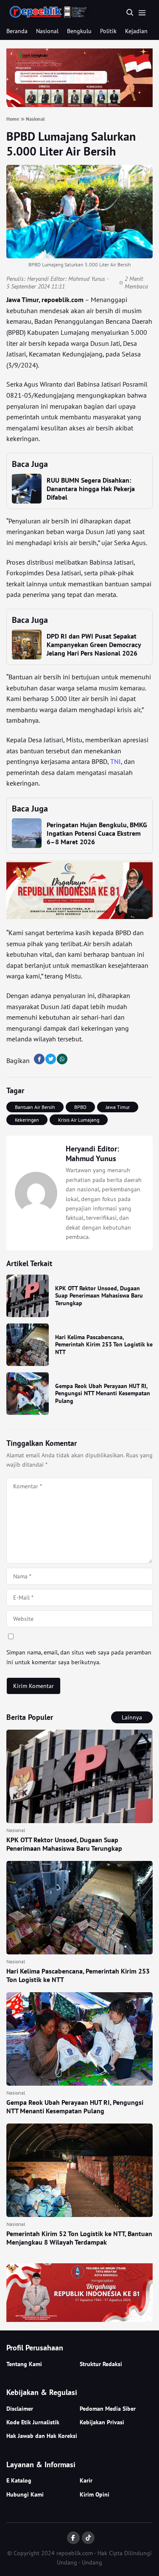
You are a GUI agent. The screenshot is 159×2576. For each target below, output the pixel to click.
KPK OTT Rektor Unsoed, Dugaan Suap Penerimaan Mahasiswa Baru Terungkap (99, 1296)
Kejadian (136, 31)
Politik (108, 31)
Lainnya (132, 1717)
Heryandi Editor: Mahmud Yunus (66, 279)
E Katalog (19, 2480)
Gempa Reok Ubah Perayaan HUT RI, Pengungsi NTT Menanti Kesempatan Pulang (103, 1393)
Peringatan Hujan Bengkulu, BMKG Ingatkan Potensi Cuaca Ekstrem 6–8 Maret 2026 (97, 833)
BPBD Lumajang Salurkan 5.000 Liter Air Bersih (71, 144)
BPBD (80, 1107)
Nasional (47, 31)
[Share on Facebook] (39, 1059)
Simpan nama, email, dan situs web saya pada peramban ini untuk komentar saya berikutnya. (79, 1657)
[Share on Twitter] (51, 1059)
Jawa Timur (118, 1107)
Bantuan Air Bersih (35, 1107)
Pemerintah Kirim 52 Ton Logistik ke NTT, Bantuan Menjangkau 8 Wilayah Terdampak (79, 2238)
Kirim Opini (95, 2494)
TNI (116, 761)
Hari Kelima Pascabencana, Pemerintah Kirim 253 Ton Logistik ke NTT (104, 1345)
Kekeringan (27, 1120)
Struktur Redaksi (101, 2364)
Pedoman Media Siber (108, 2409)
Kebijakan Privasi (102, 2422)
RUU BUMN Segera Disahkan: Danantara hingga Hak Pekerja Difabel (91, 489)
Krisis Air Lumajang (79, 1120)
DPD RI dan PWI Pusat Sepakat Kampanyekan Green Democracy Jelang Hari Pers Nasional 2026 (94, 645)
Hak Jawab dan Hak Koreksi (42, 2436)
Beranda (17, 31)
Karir (86, 2480)
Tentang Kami (24, 2364)
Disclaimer (20, 2409)
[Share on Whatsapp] (62, 1059)
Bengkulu (79, 31)
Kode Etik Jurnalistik (33, 2422)
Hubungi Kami (25, 2494)
